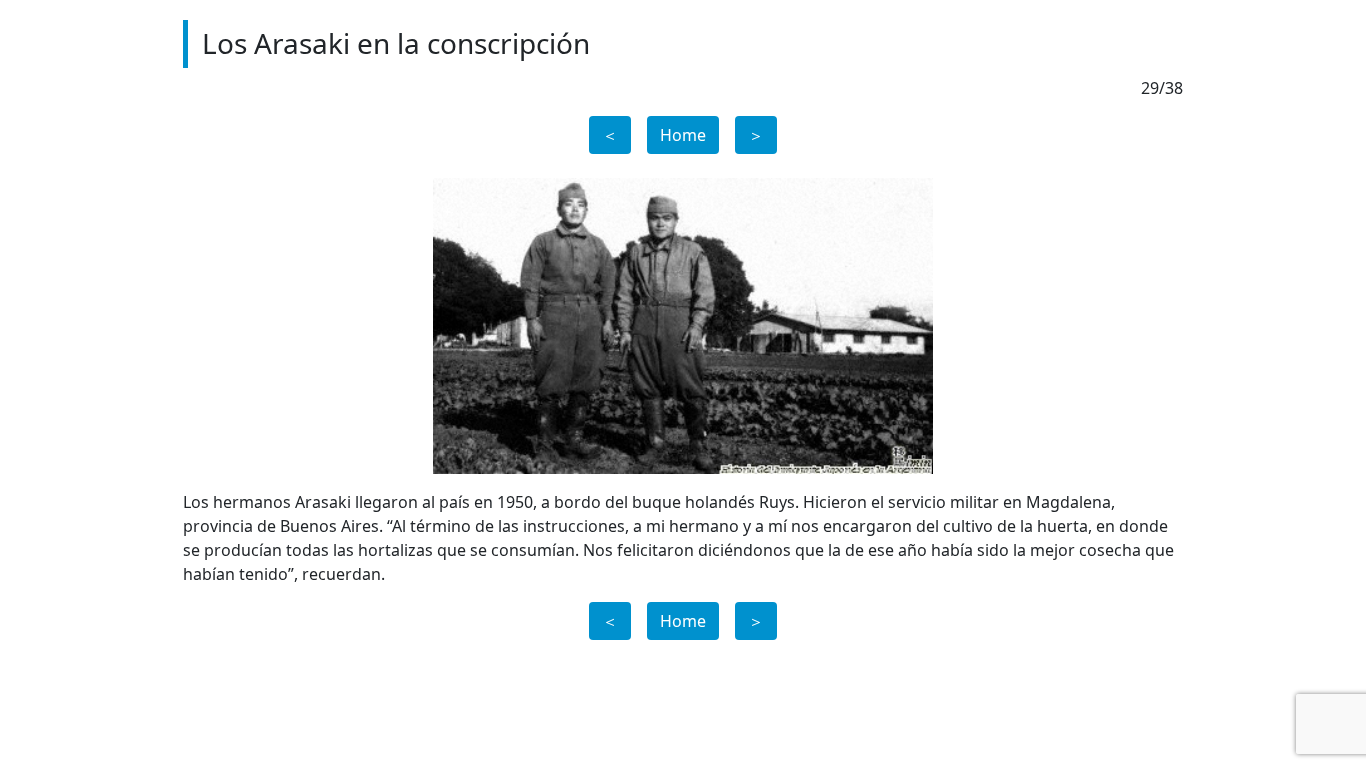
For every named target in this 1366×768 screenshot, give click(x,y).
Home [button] (683, 135)
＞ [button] (756, 135)
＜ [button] (610, 135)
